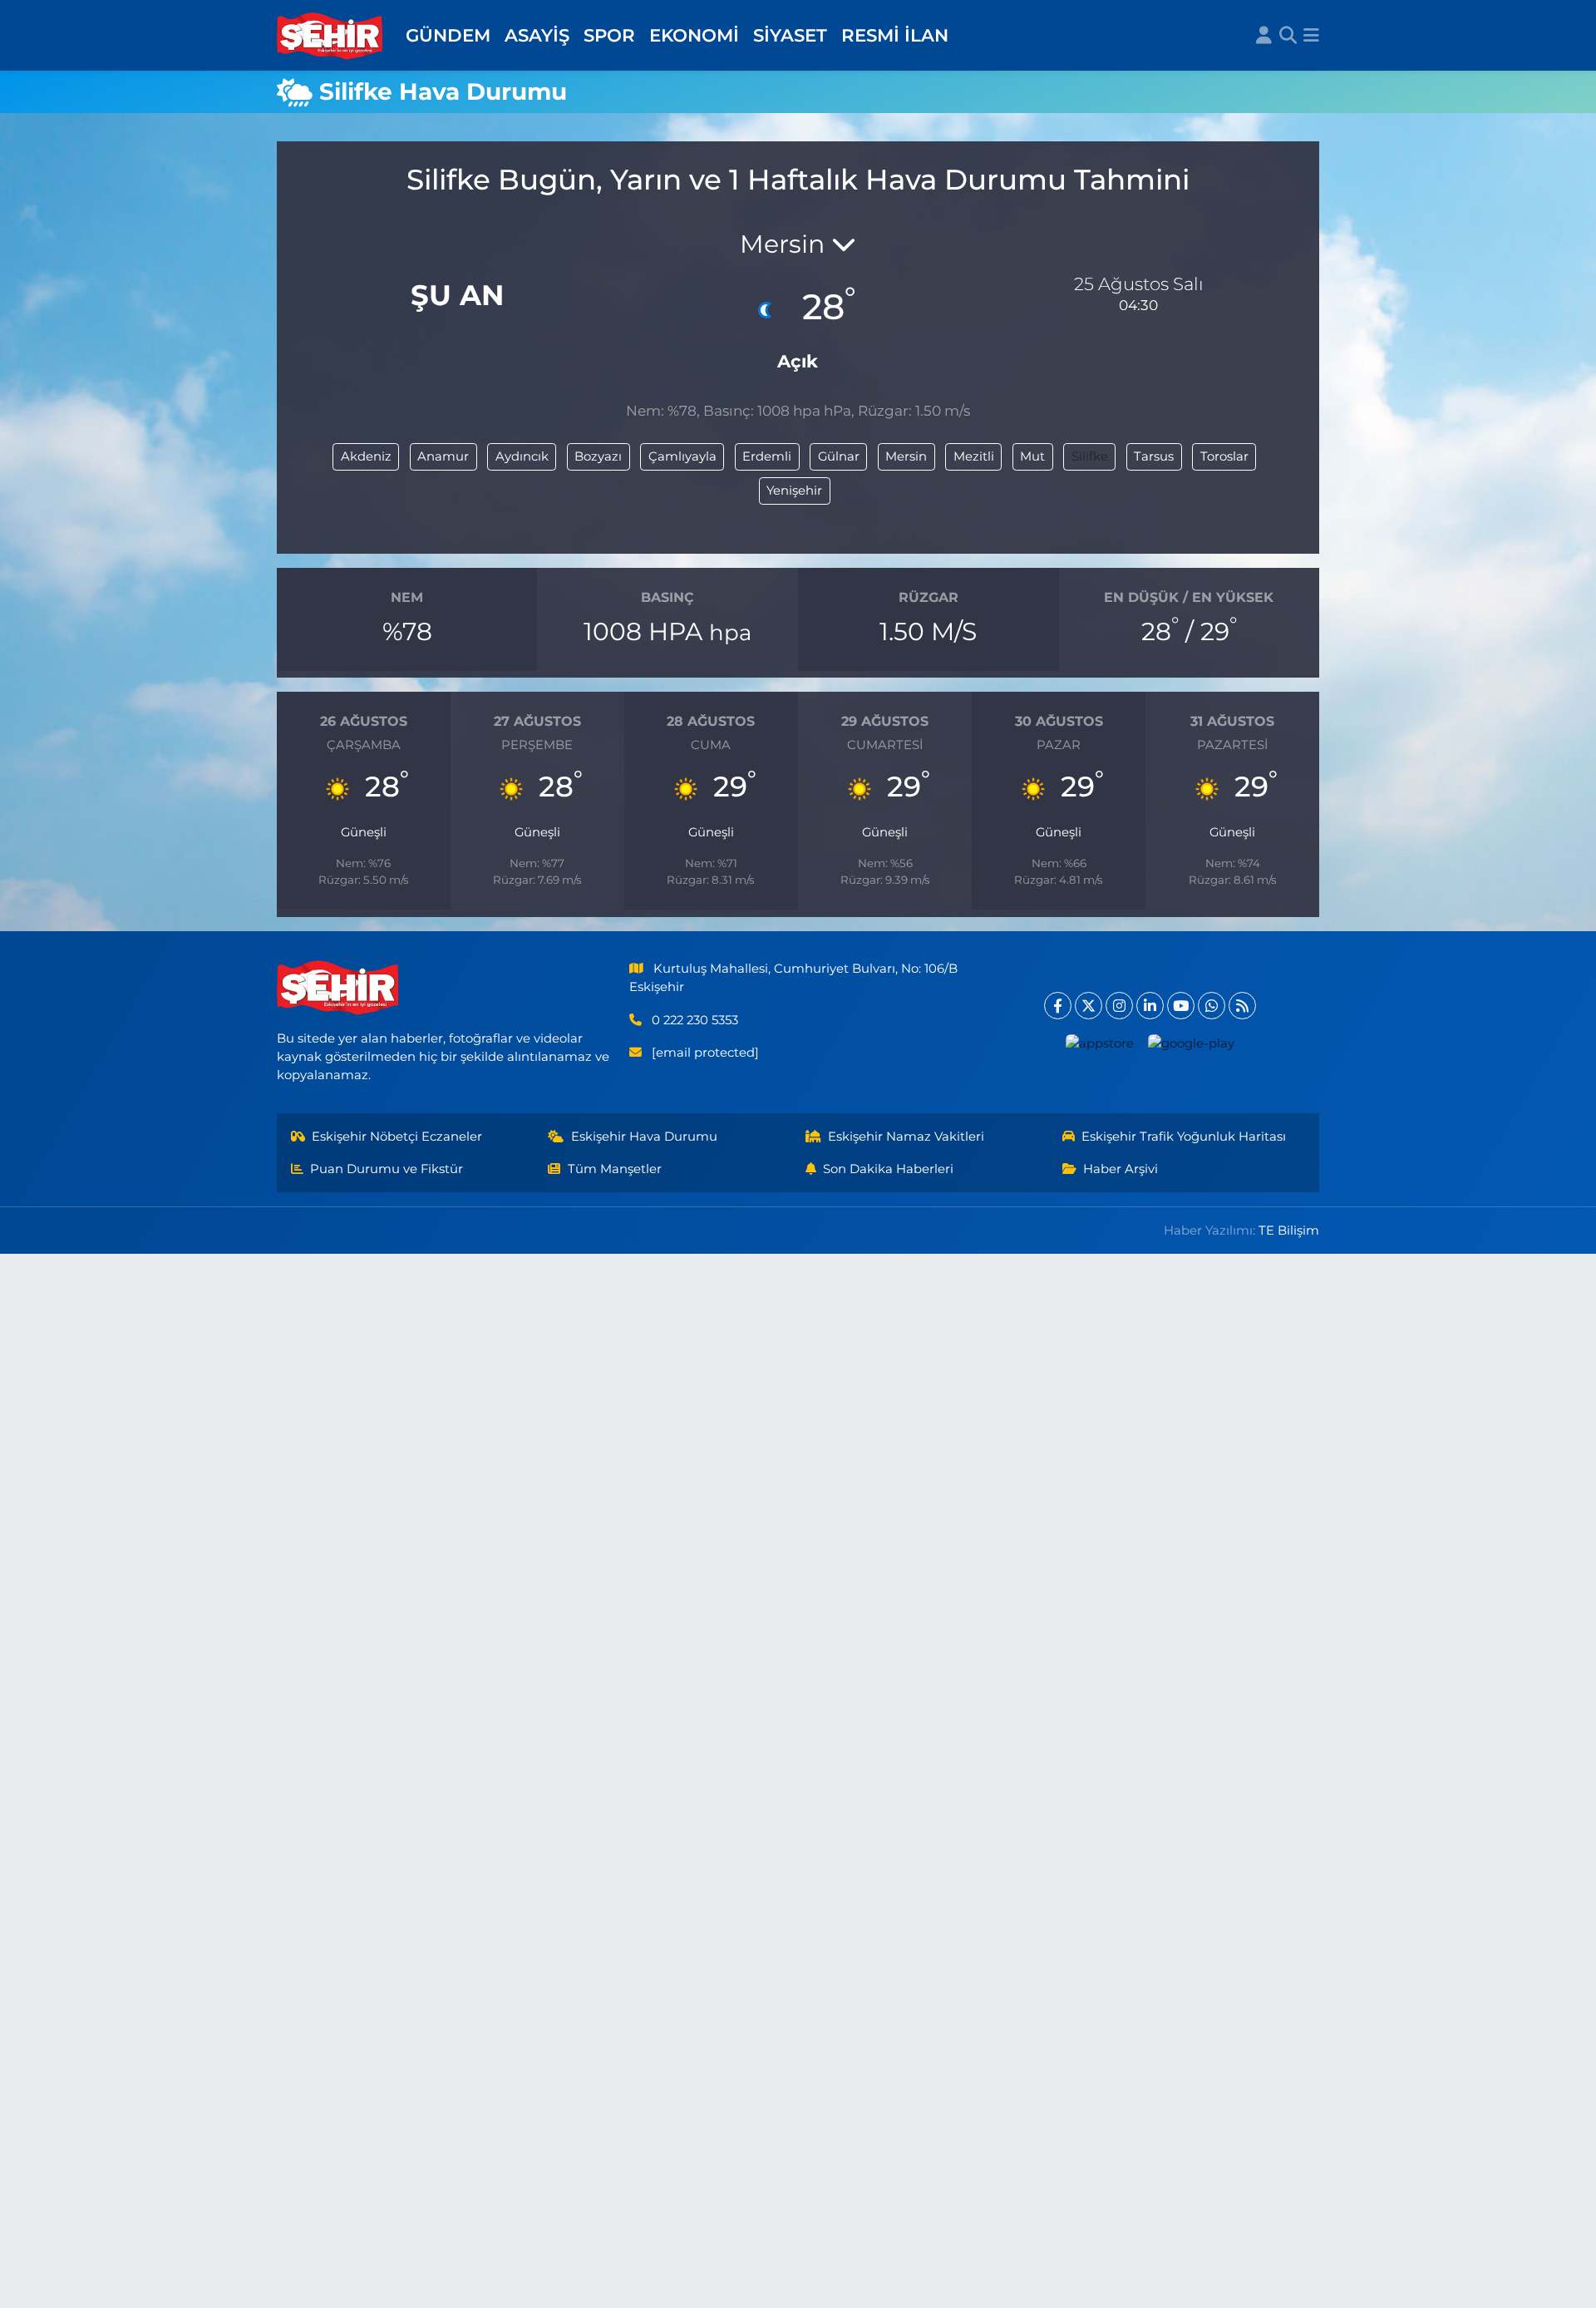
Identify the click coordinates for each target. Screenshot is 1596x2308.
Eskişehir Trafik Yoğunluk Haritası (1184, 1137)
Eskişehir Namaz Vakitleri (906, 1137)
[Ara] (1288, 36)
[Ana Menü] (1311, 36)
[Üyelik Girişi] (1264, 36)
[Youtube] (1181, 1006)
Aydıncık (522, 456)
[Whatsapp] (1212, 1006)
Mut (1032, 456)
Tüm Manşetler (615, 1169)
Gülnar (839, 456)
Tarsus (1154, 456)
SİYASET (790, 35)
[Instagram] (1119, 1006)
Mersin (906, 456)
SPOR (609, 35)
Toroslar (1224, 456)
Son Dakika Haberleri (888, 1169)
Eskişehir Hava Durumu (644, 1137)
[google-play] (1192, 1043)
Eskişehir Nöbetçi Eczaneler (397, 1137)
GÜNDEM (448, 35)
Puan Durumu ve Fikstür (387, 1169)
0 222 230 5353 (695, 1020)
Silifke (1090, 456)
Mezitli (974, 456)
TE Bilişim (1289, 1230)
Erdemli (767, 456)
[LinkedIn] (1150, 1006)
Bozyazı (598, 456)
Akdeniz (366, 456)
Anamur (443, 456)
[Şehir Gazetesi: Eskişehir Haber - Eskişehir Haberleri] (331, 36)
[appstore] (1100, 1043)
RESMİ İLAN (895, 35)
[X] (1089, 1006)
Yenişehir (794, 491)
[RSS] (1242, 1006)
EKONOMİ (694, 35)
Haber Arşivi (1121, 1169)
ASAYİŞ (537, 35)
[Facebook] (1058, 1006)
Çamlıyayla (682, 456)
